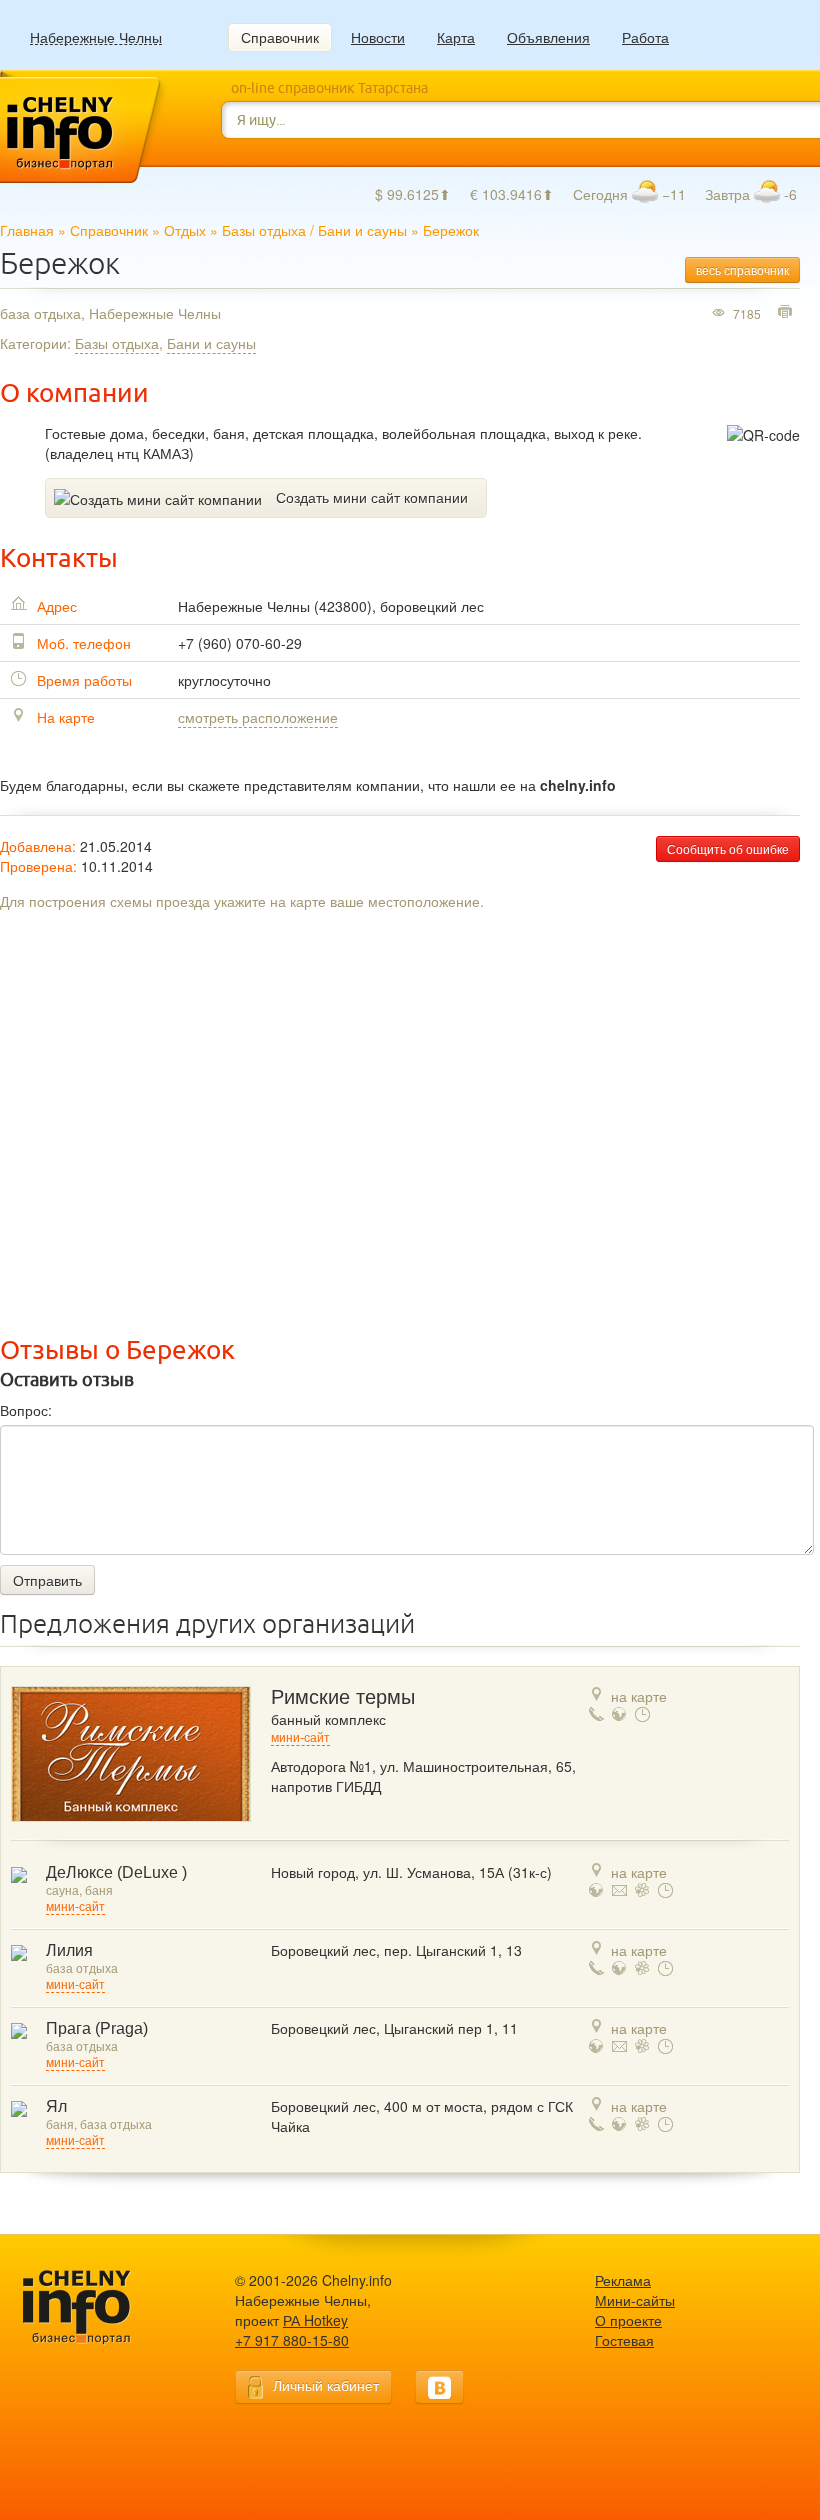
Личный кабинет (326, 2385)
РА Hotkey (315, 2320)
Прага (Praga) (97, 2028)
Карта (456, 37)
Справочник (280, 37)
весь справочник (742, 269)
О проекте (628, 2320)
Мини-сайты (635, 2300)
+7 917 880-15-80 (292, 2340)
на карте (639, 1696)
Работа (645, 37)
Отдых (185, 230)
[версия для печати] (787, 313)
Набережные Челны (96, 37)
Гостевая (624, 2340)
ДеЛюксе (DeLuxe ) (116, 1872)
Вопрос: (26, 1410)
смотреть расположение (258, 717)
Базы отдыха (264, 230)
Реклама (623, 2280)
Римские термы (343, 1697)
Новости (378, 37)
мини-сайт (300, 1738)
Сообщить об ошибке (728, 848)
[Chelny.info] (95, 2307)
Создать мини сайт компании (372, 497)
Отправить (47, 1580)
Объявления (548, 37)
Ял (56, 2106)
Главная (27, 230)
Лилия (69, 1950)
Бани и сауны (362, 230)
